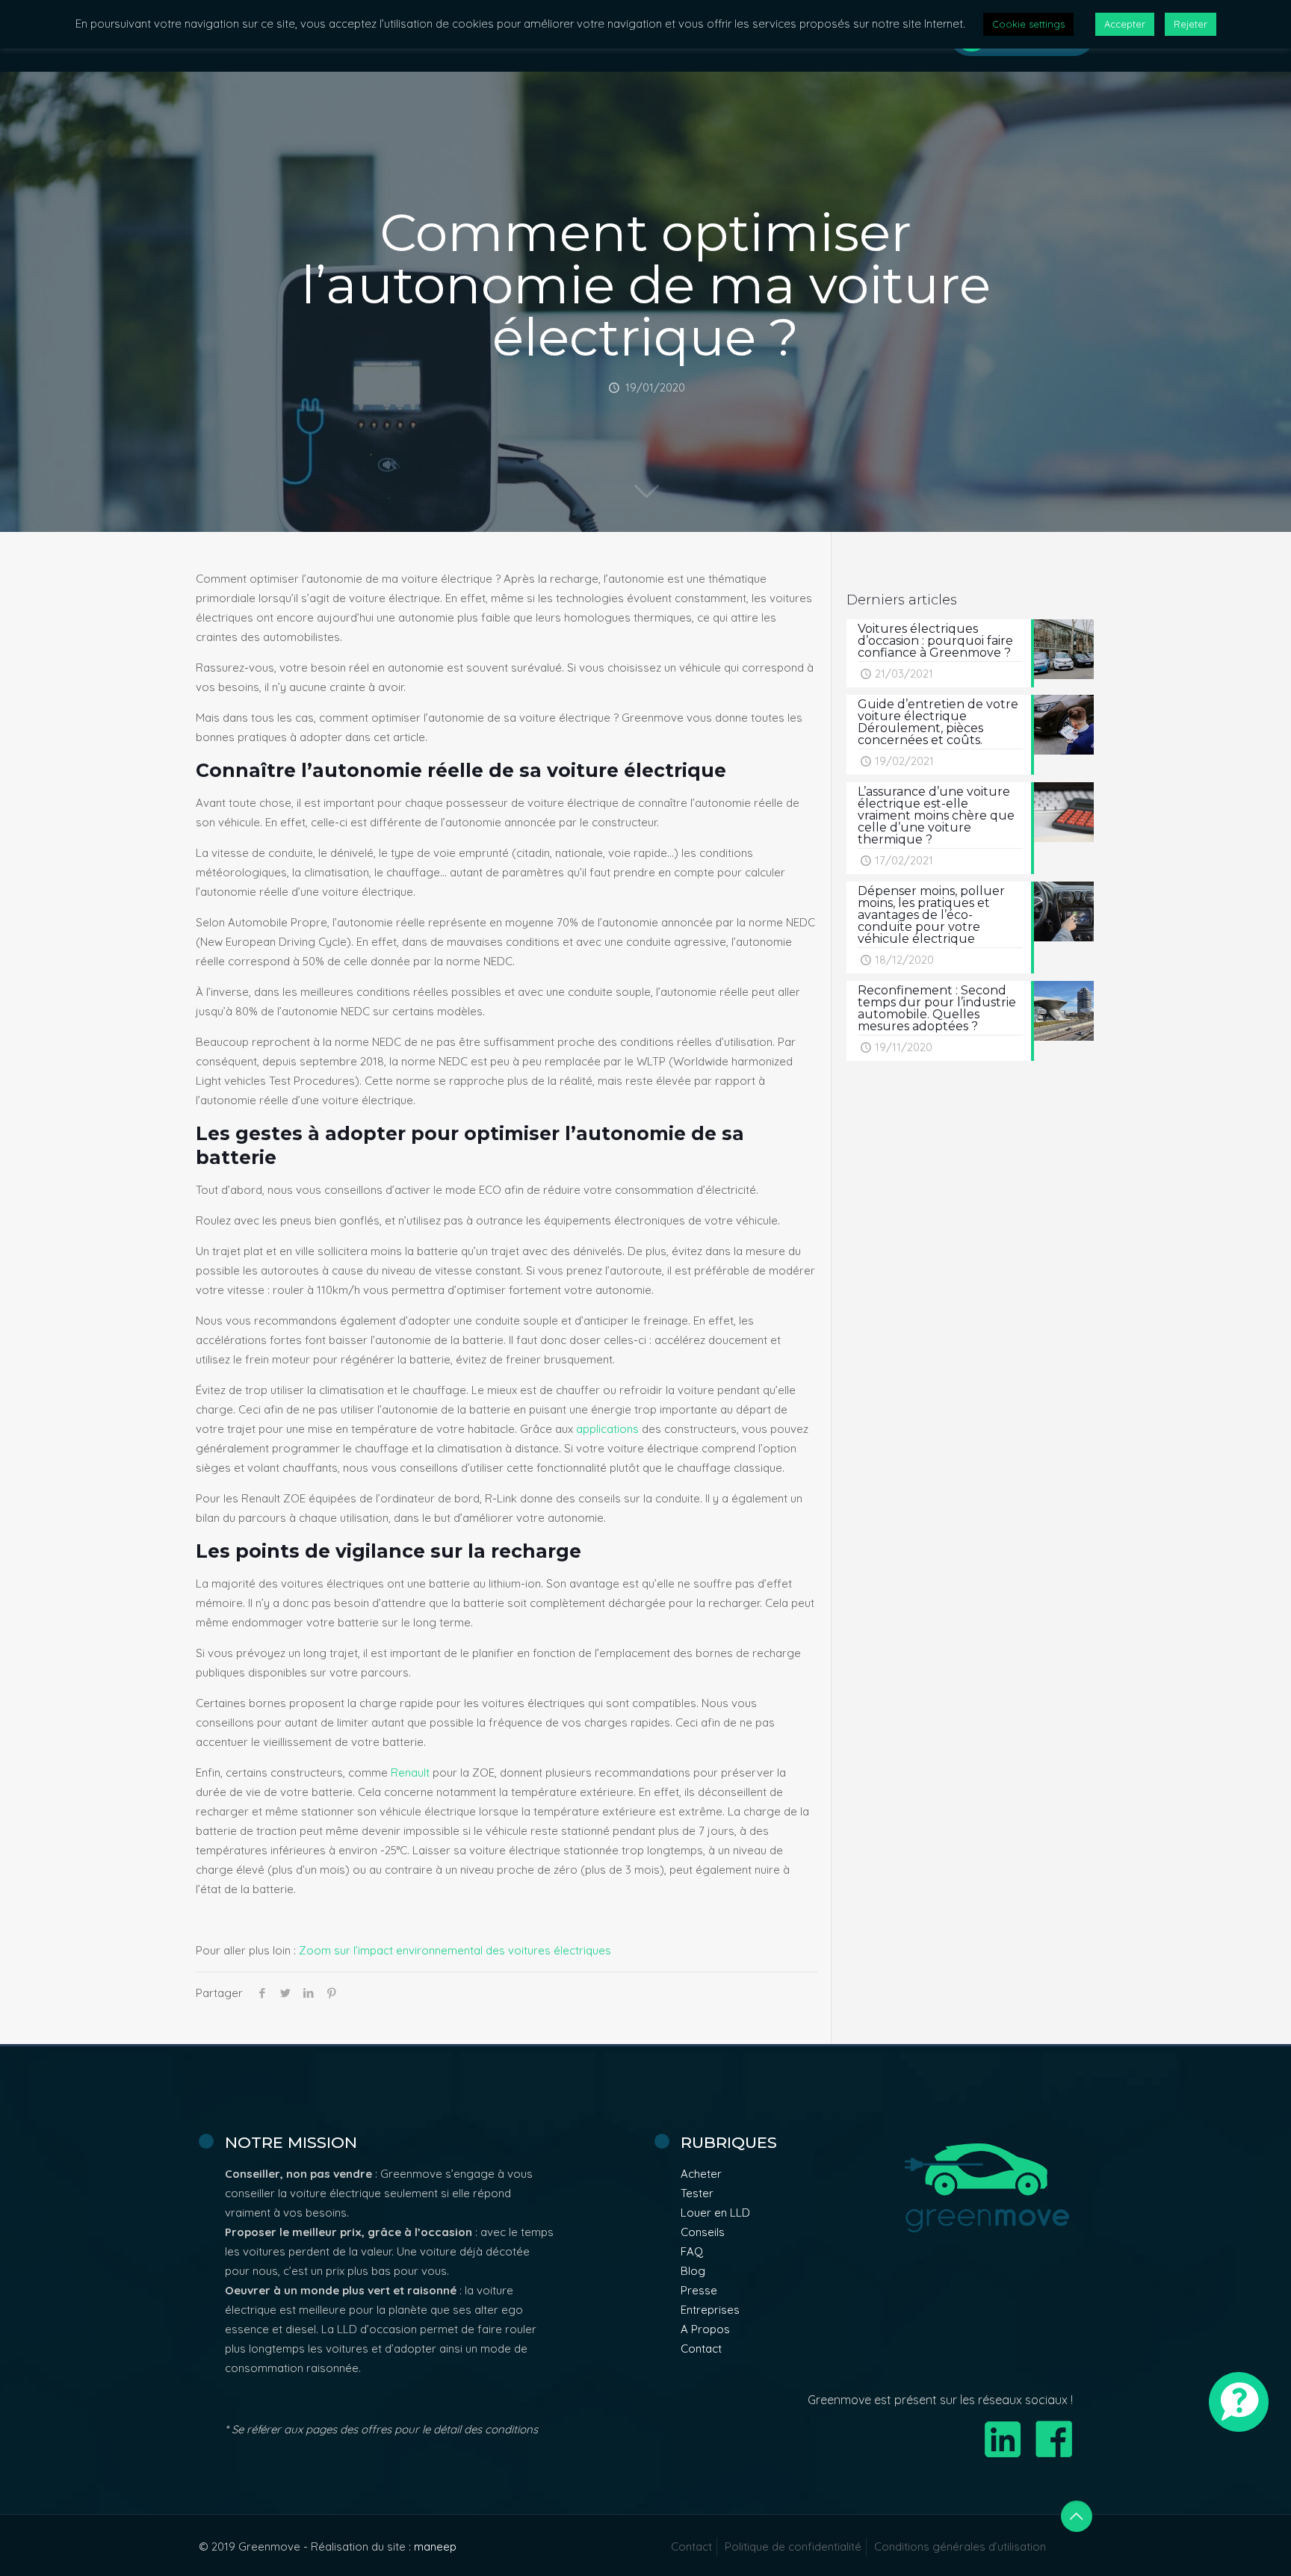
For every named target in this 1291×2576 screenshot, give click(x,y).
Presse (699, 2290)
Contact (701, 2349)
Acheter (701, 2174)
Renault (410, 1772)
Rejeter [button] (1191, 24)
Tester (697, 2193)
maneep (435, 2546)
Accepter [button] (1125, 24)
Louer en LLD (715, 2213)
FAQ (692, 2251)
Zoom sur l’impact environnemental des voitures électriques (455, 1950)
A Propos (705, 2329)
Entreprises (710, 2310)
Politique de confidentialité (793, 2546)
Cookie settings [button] (1028, 24)
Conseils (703, 2232)
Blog (693, 2271)
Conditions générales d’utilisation (960, 2546)
